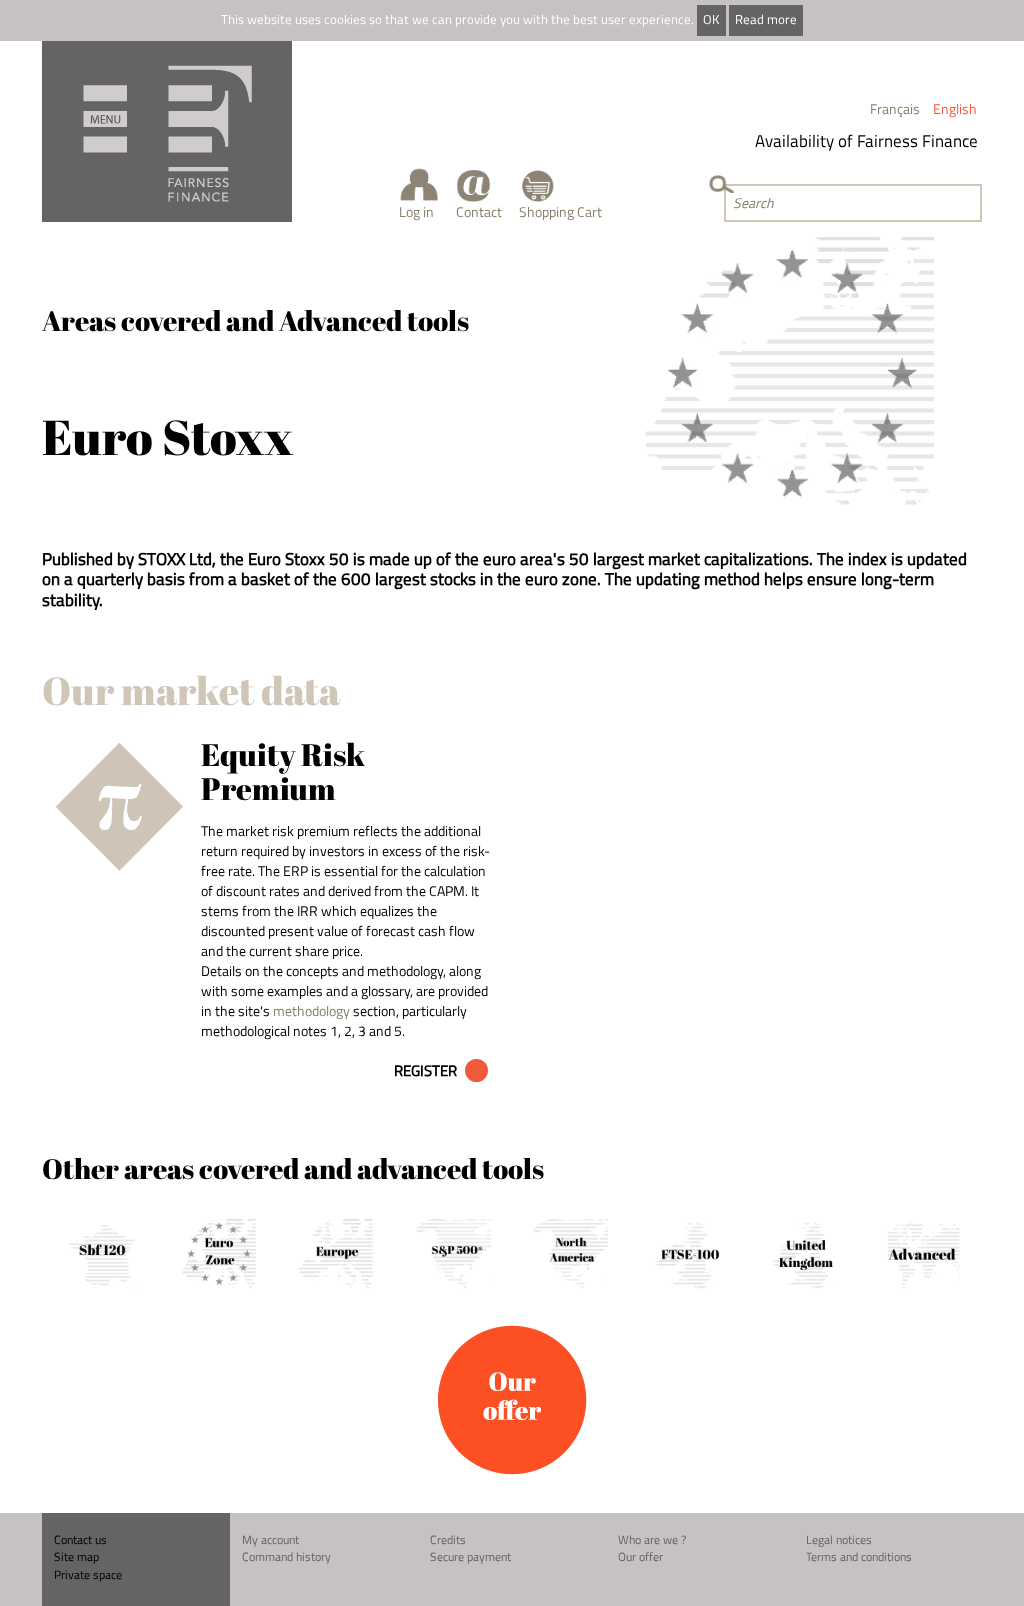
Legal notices (839, 1539)
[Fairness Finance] (167, 131)
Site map (76, 1556)
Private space (88, 1574)
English (955, 108)
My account (270, 1539)
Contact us (80, 1539)
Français (895, 108)
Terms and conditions (859, 1556)
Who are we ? (652, 1539)
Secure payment (470, 1556)
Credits (448, 1539)
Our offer (640, 1556)
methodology (311, 1010)
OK (711, 19)
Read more (766, 19)
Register (425, 1070)
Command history (286, 1556)
